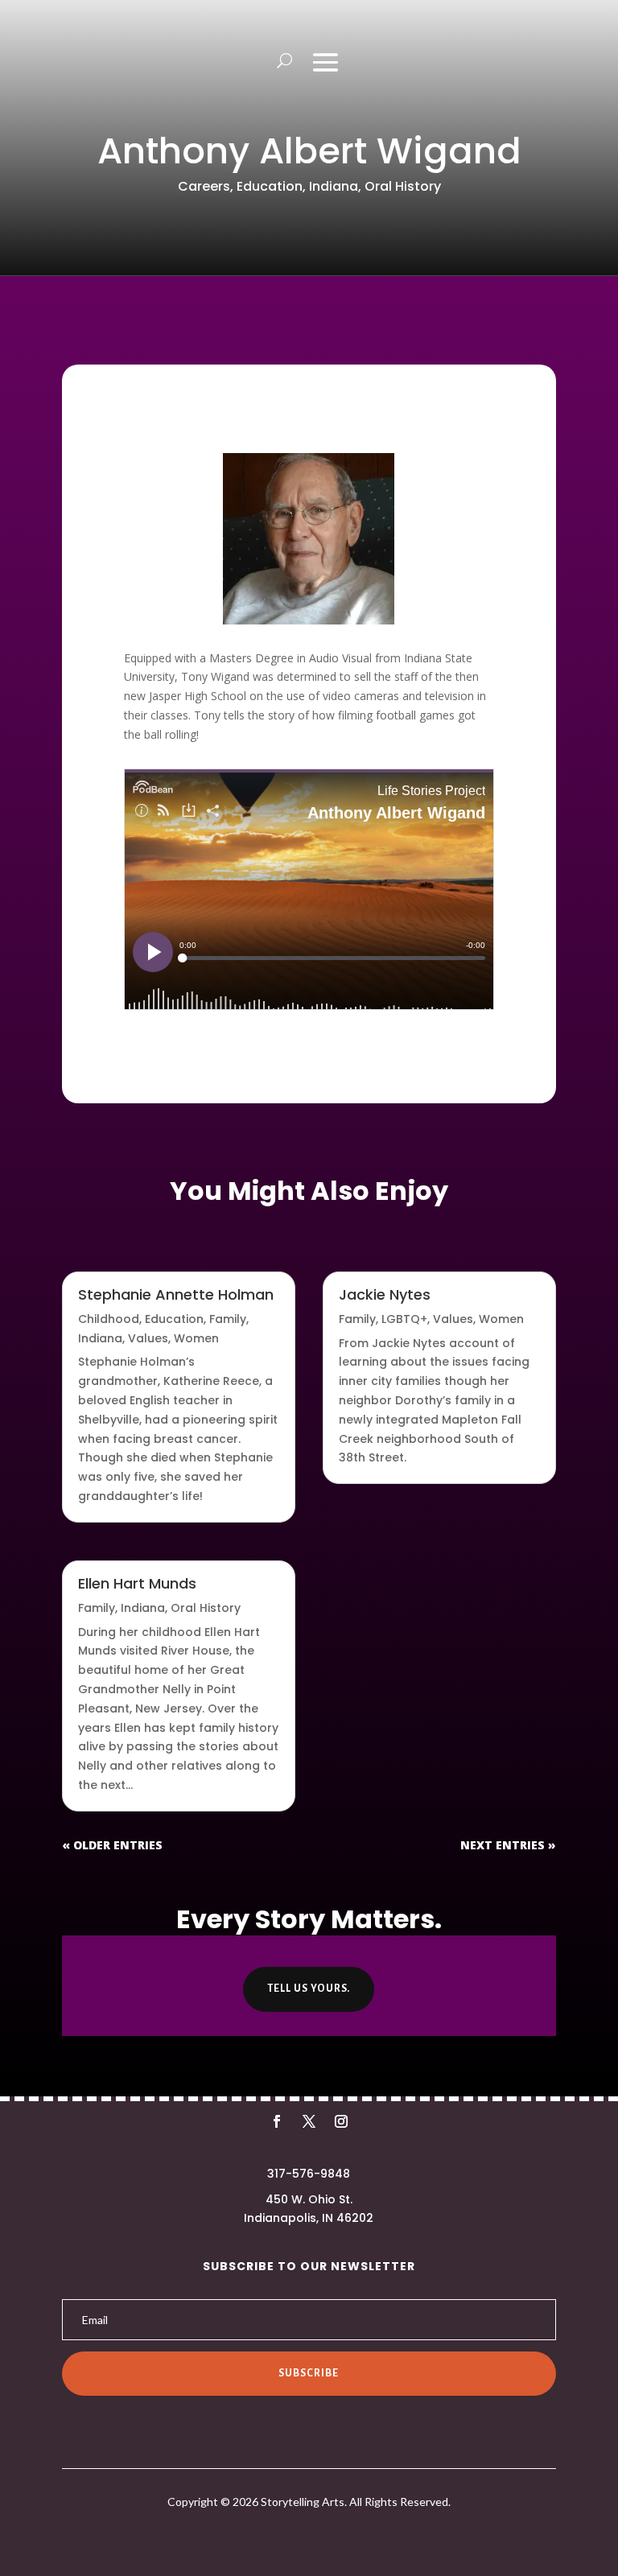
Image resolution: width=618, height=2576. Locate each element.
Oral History (403, 186)
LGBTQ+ (404, 1319)
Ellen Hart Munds (137, 1583)
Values (148, 1338)
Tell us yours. (309, 1989)
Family (228, 1319)
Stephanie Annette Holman (176, 1294)
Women (196, 1338)
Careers (204, 186)
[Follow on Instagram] (341, 2121)
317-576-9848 (309, 2174)
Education (270, 186)
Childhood (109, 1319)
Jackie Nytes (385, 1294)
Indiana (334, 186)
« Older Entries (112, 1845)
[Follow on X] (309, 2121)
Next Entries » (508, 1845)
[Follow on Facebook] (277, 2121)
